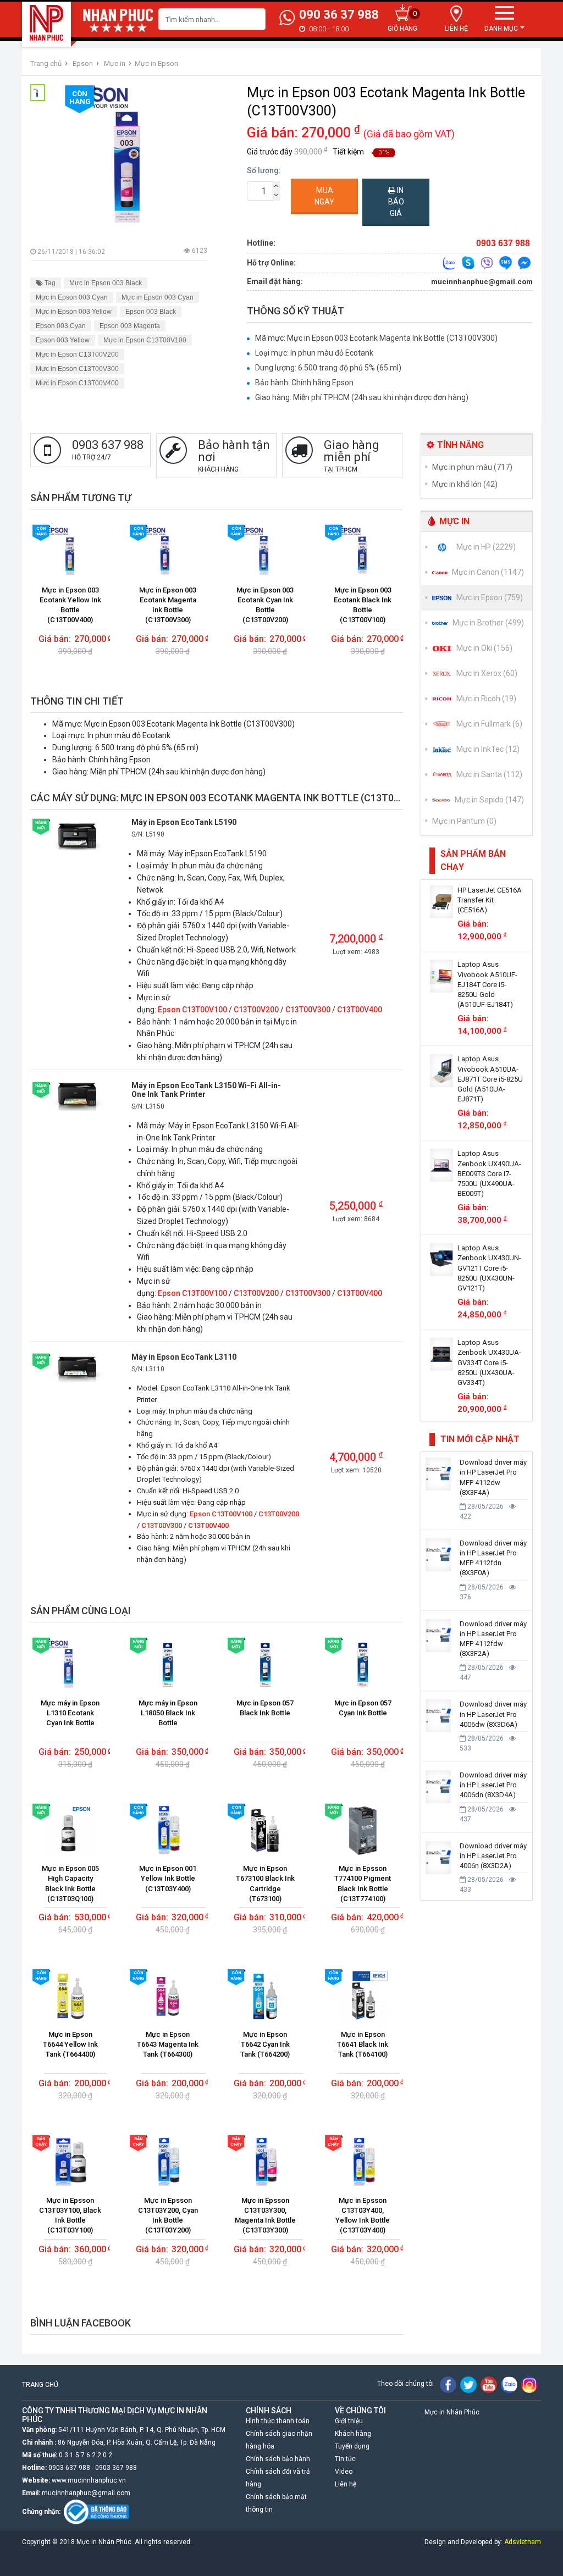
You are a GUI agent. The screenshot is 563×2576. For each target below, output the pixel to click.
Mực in (115, 63)
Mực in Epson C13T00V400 (77, 383)
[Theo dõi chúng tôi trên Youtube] (489, 2384)
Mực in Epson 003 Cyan (72, 297)
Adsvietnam (523, 2542)
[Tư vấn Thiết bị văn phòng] (449, 262)
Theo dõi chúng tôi (405, 2384)
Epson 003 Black (151, 312)
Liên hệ (346, 2484)
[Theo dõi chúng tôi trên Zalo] (509, 2384)
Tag (49, 283)
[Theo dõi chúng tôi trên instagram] (529, 2384)
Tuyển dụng (352, 2446)
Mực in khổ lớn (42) (465, 484)
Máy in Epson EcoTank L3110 (184, 1357)
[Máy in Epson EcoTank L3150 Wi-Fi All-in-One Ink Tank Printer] (77, 1095)
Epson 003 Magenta (130, 326)
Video (344, 2472)
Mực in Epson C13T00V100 (145, 340)
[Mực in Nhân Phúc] (47, 23)
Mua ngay (324, 196)
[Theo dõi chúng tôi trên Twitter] (468, 2384)
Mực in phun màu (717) (472, 467)
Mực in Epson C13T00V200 (77, 354)
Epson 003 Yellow (63, 340)
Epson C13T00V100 (192, 1010)
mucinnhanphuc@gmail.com (482, 282)
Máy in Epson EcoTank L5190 (184, 822)
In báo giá (396, 202)
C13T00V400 (360, 1010)
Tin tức (345, 2459)
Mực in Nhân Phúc (452, 2412)
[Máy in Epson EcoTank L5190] (77, 835)
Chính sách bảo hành (278, 2459)
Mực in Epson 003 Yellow (74, 312)
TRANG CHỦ (40, 2385)
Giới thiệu (349, 2421)
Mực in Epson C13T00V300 (77, 369)
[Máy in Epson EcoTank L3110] (77, 1367)
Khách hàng (353, 2434)
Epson (83, 63)
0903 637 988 (69, 2468)
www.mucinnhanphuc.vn (89, 2480)
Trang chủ (46, 63)
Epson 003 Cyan (61, 326)
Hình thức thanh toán (278, 2421)
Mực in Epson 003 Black (106, 283)
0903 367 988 (116, 2468)
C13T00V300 (308, 1010)
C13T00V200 (256, 1010)
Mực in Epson (156, 63)
